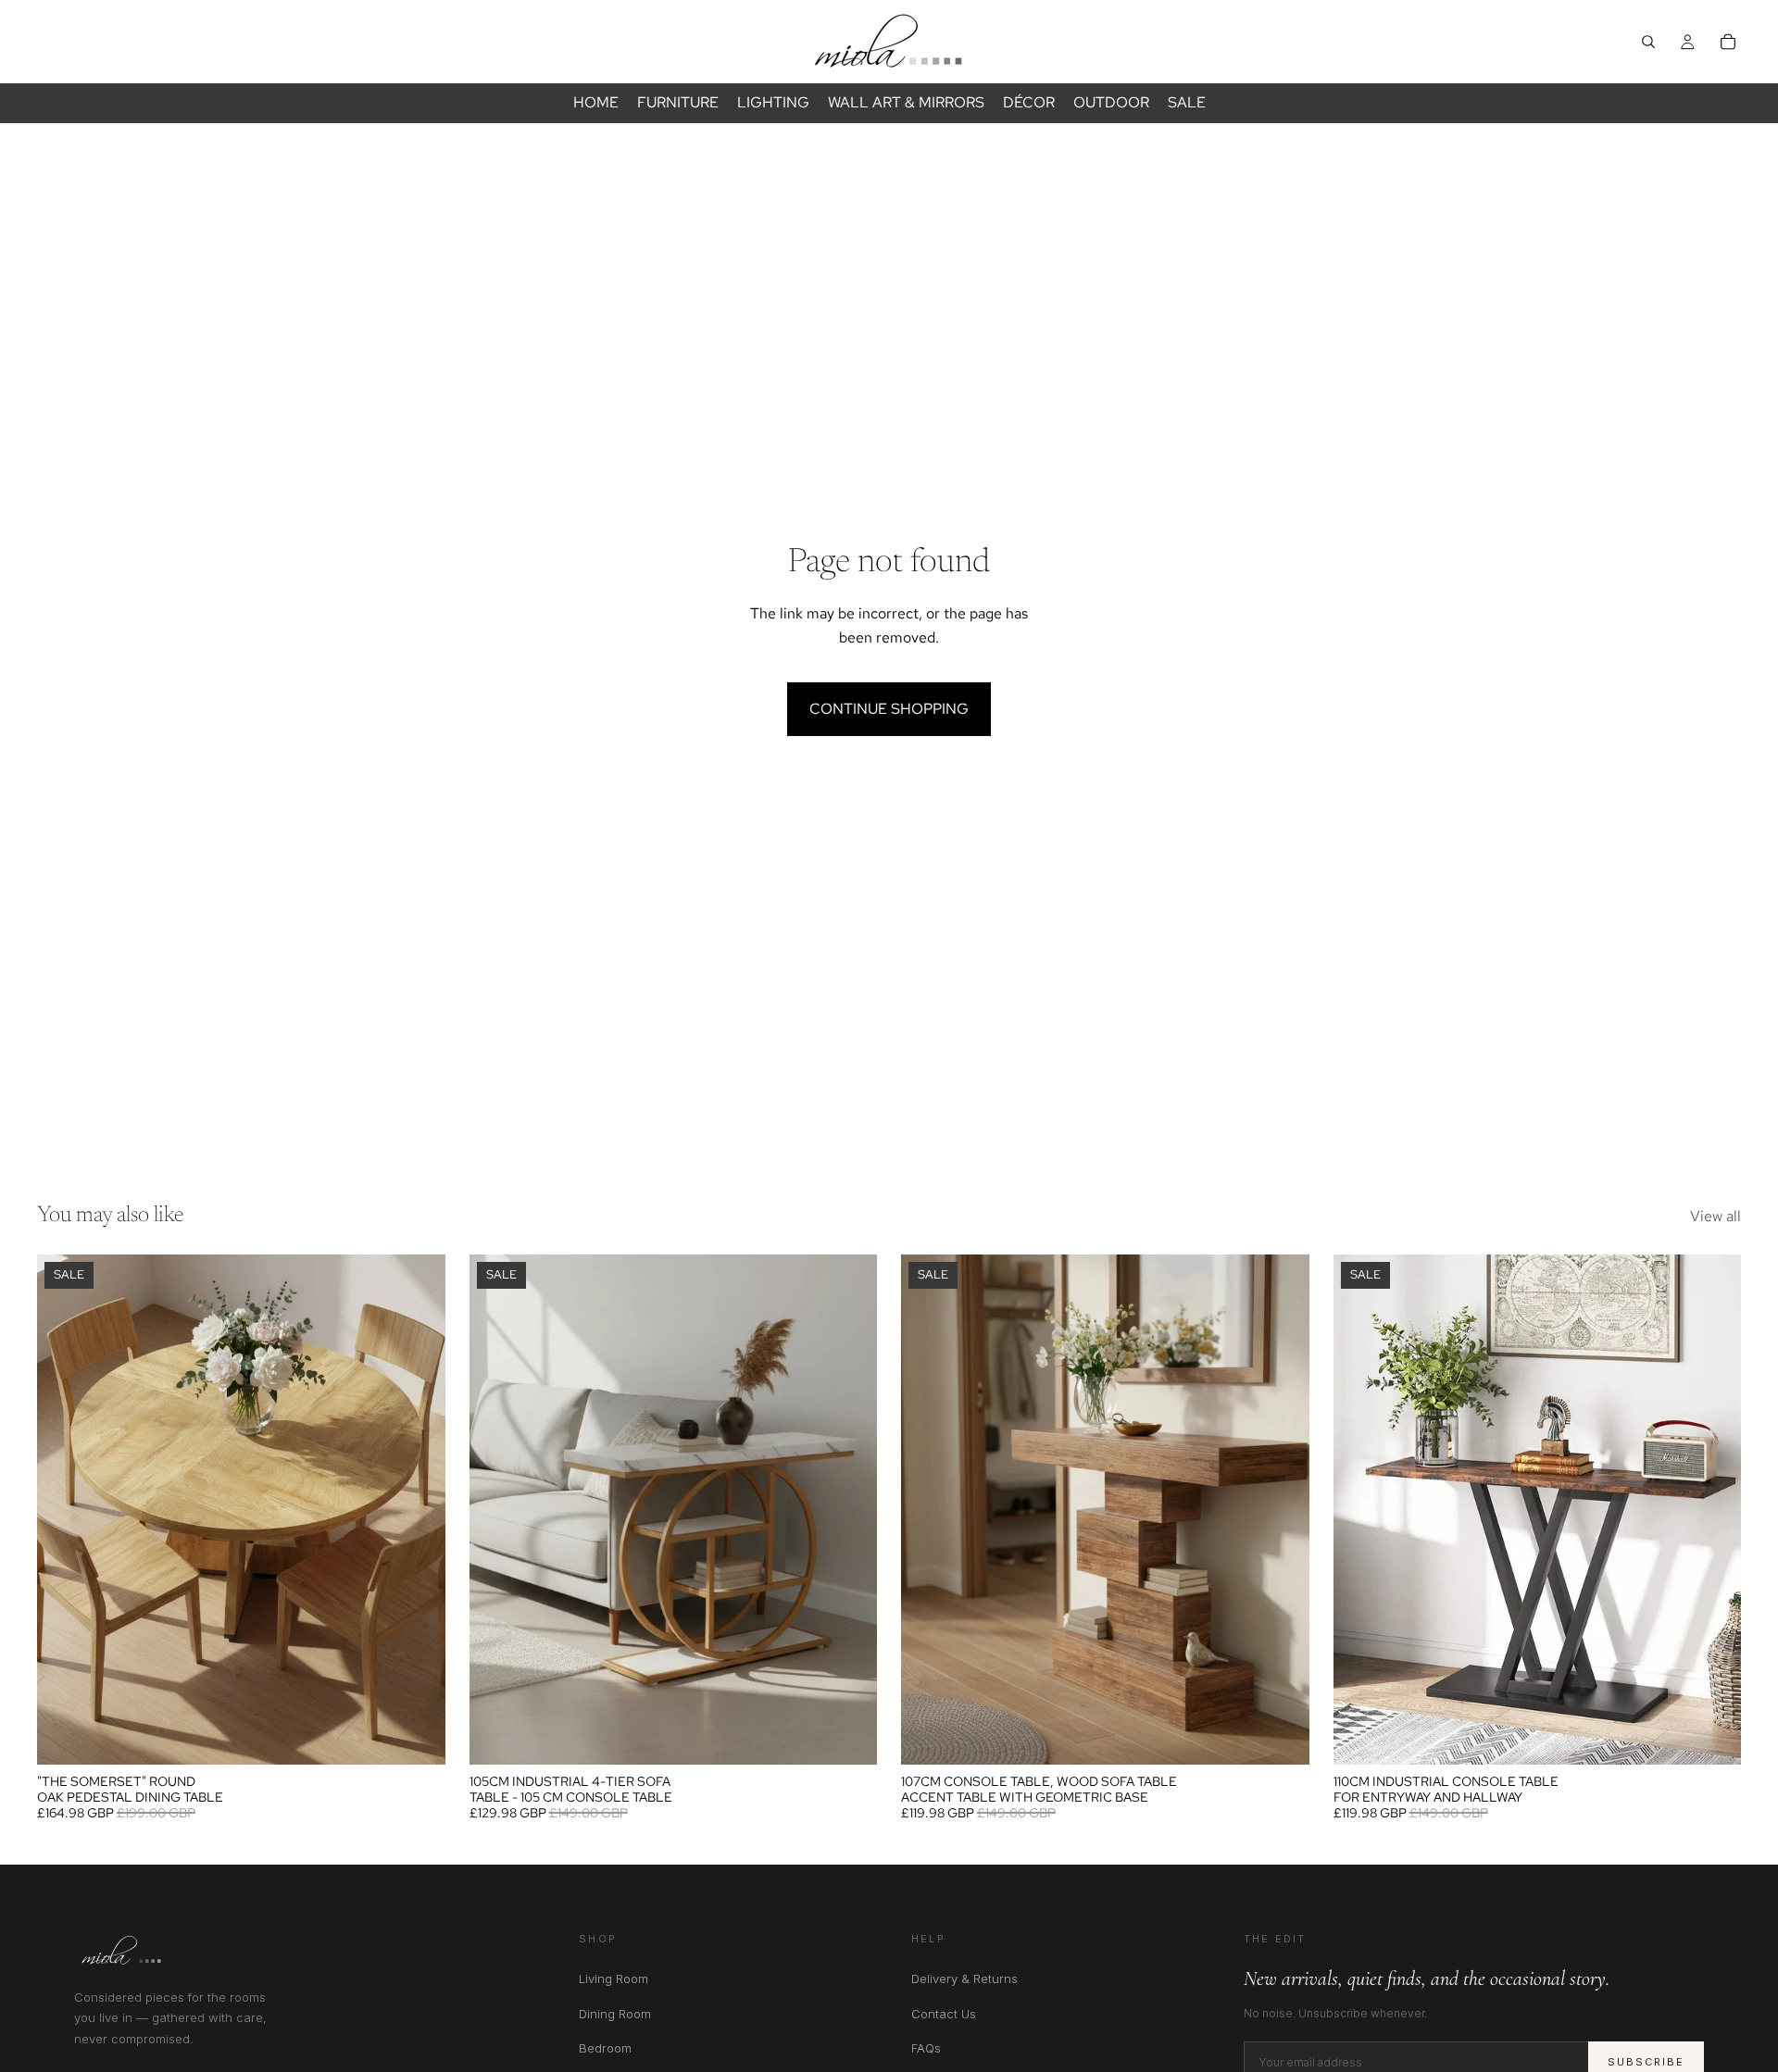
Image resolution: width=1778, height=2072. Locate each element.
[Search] (1648, 42)
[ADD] (848, 1736)
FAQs (926, 2048)
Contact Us (944, 2014)
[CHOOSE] (417, 1736)
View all (1715, 1216)
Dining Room (615, 2014)
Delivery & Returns (964, 1978)
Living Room (614, 1978)
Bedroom (605, 2048)
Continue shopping (889, 709)
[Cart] (1728, 42)
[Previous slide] (65, 1509)
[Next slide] (418, 1509)
